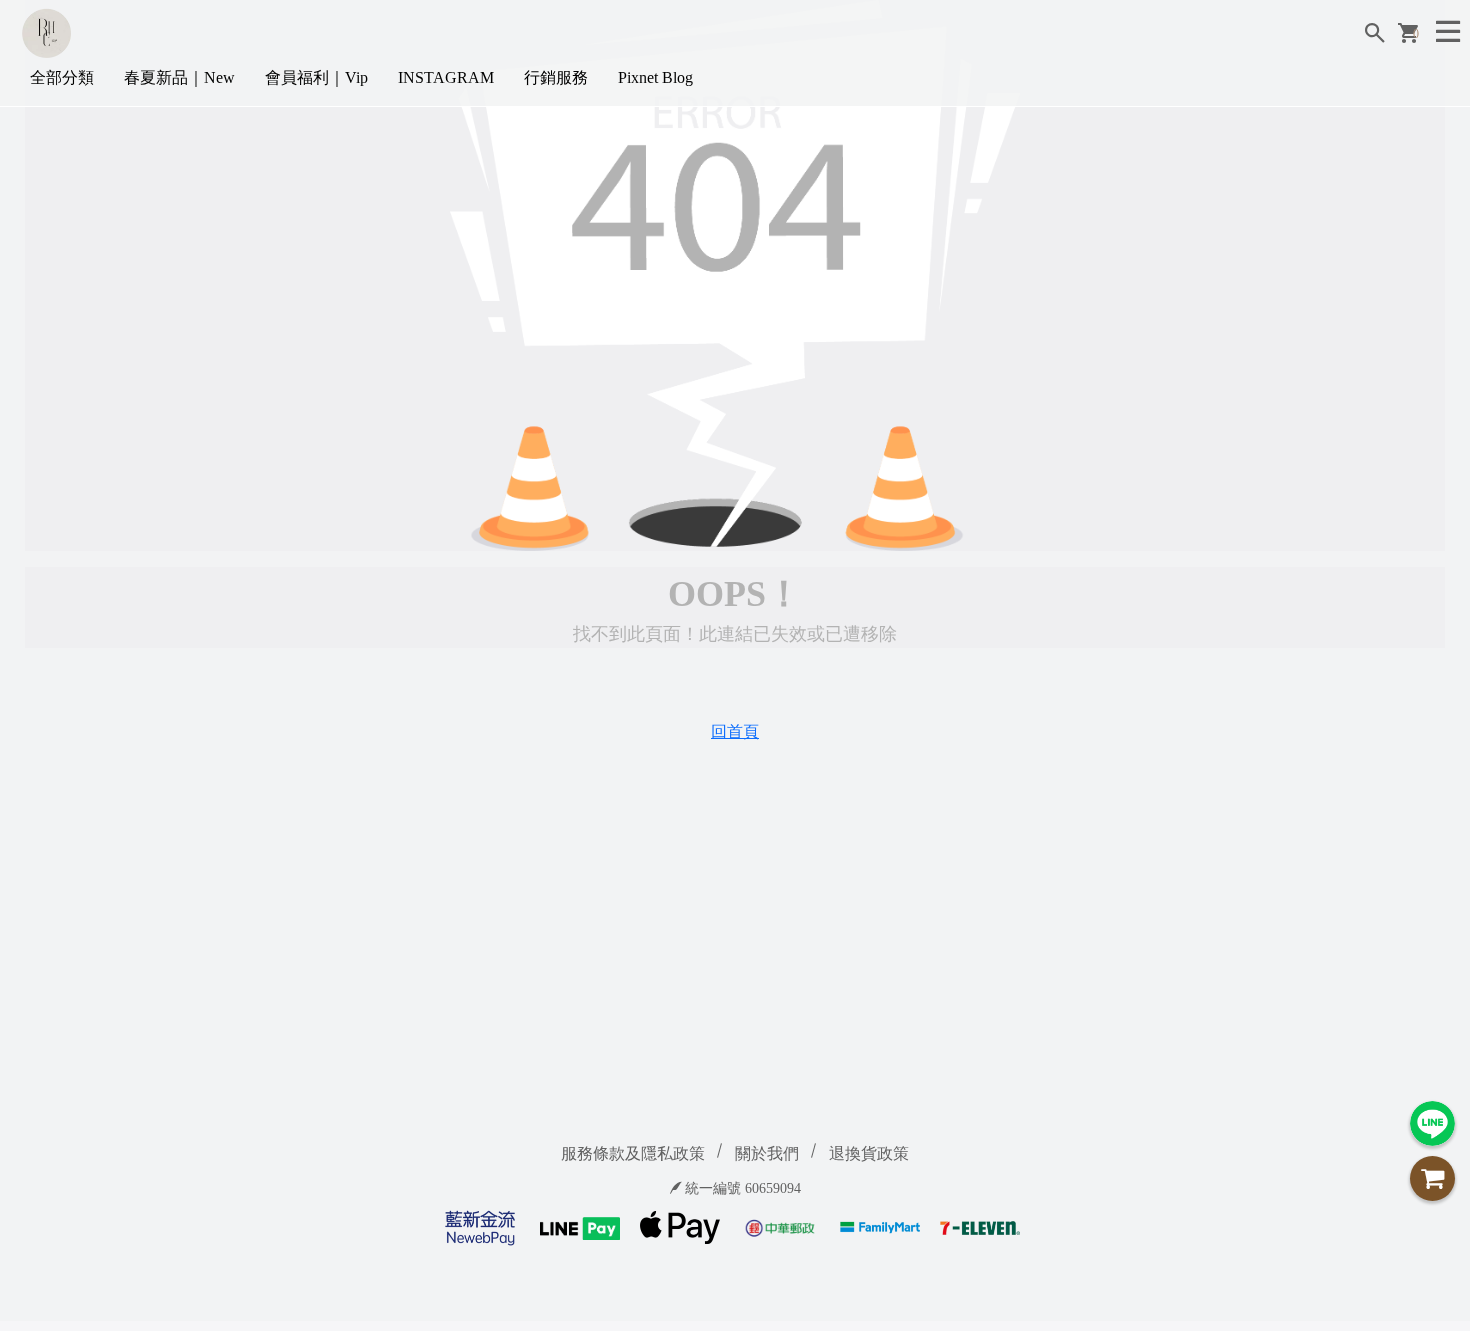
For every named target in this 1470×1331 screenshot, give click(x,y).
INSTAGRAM (446, 77)
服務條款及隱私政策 (633, 1153)
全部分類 (62, 77)
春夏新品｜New (179, 77)
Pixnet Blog (655, 77)
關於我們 (767, 1153)
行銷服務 (556, 77)
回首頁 (735, 731)
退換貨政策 (869, 1153)
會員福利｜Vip (316, 77)
